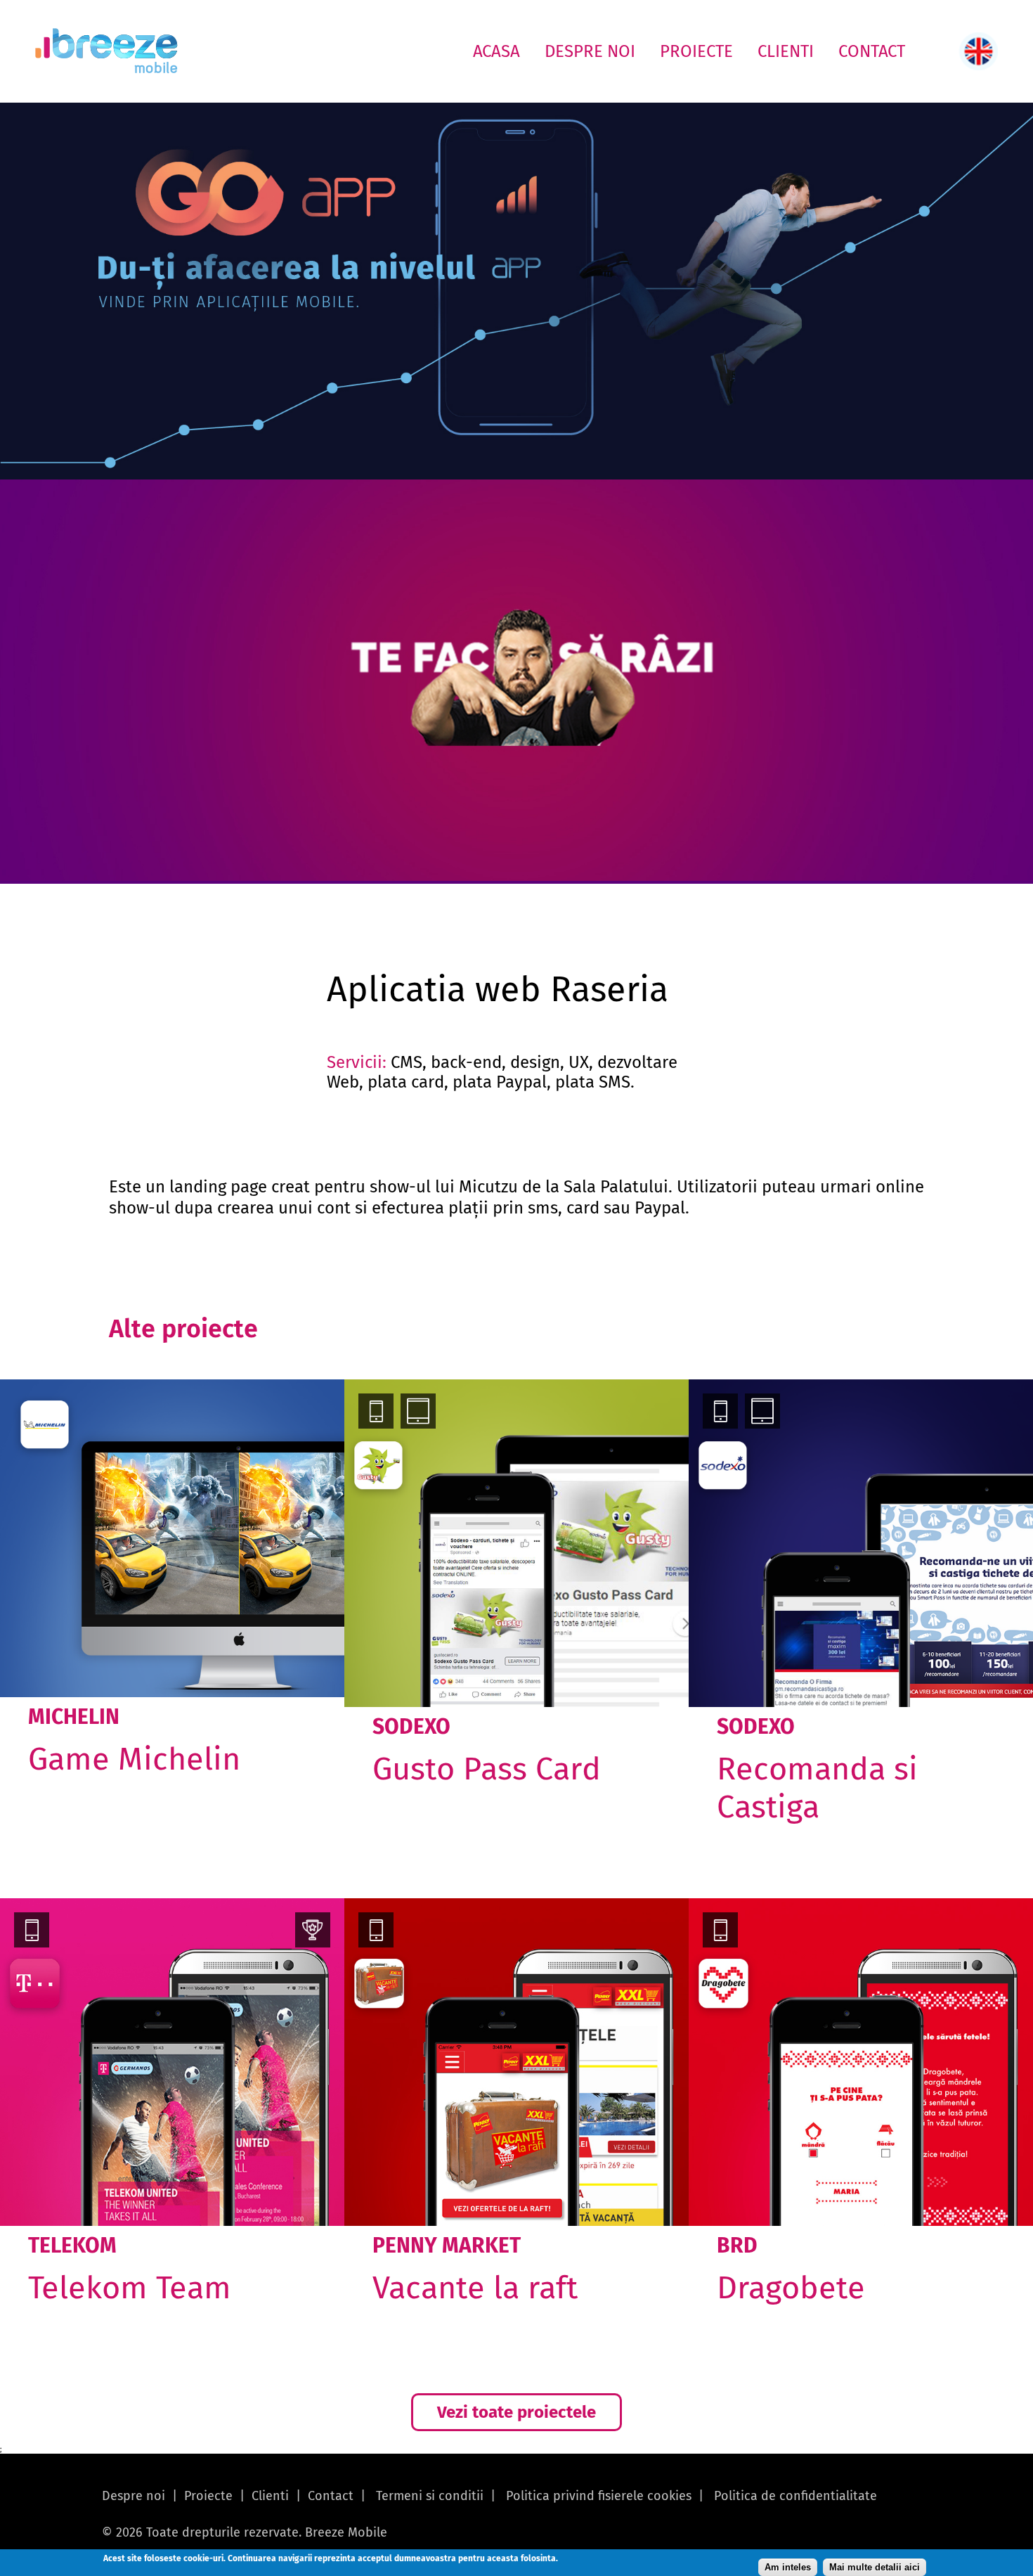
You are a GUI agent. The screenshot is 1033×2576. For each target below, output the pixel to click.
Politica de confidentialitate (795, 2496)
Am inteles (788, 2567)
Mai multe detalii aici (875, 2567)
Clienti (786, 51)
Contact (872, 51)
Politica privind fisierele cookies (599, 2496)
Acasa (496, 51)
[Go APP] (516, 291)
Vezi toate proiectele (516, 2412)
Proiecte (696, 51)
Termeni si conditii (430, 2496)
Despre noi (590, 51)
